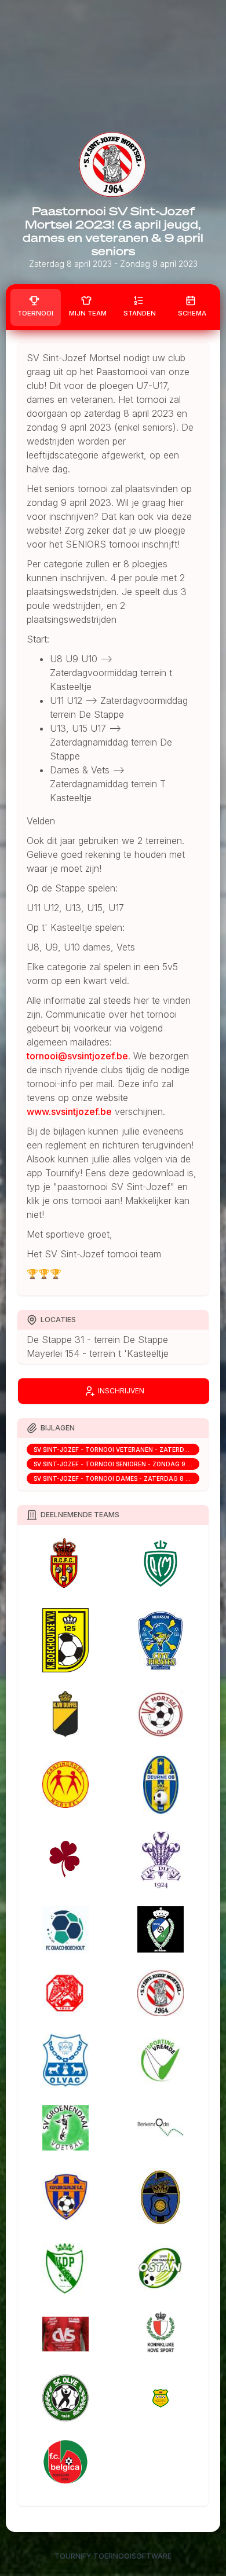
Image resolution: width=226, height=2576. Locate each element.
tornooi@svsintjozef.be (77, 1056)
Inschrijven (121, 1391)
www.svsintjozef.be (69, 1111)
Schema (192, 313)
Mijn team (88, 313)
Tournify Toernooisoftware (113, 2556)
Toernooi (35, 313)
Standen (140, 313)
